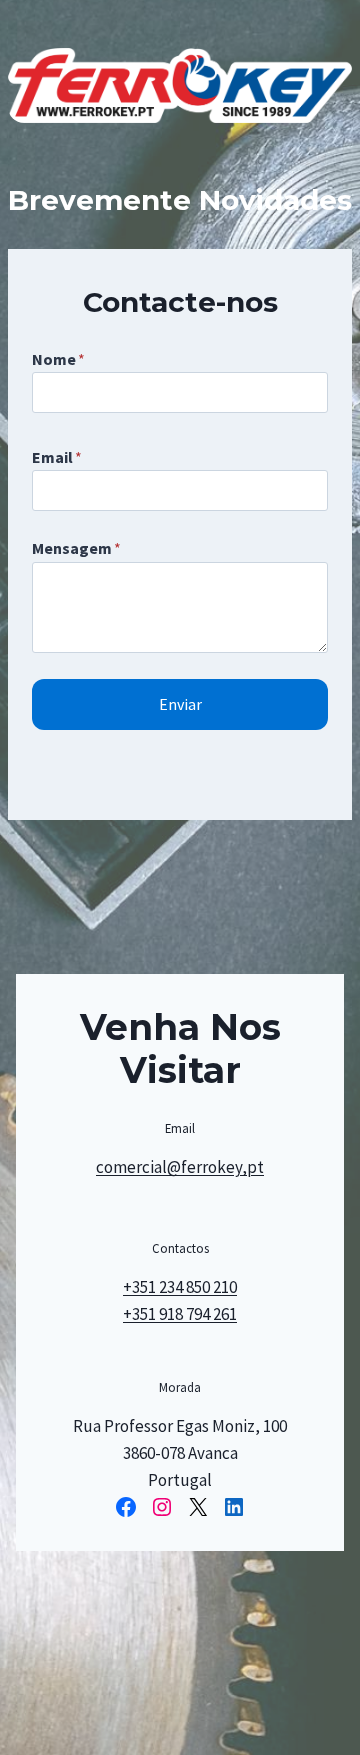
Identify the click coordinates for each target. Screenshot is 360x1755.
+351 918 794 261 (180, 1314)
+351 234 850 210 (180, 1287)
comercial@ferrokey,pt (180, 1167)
